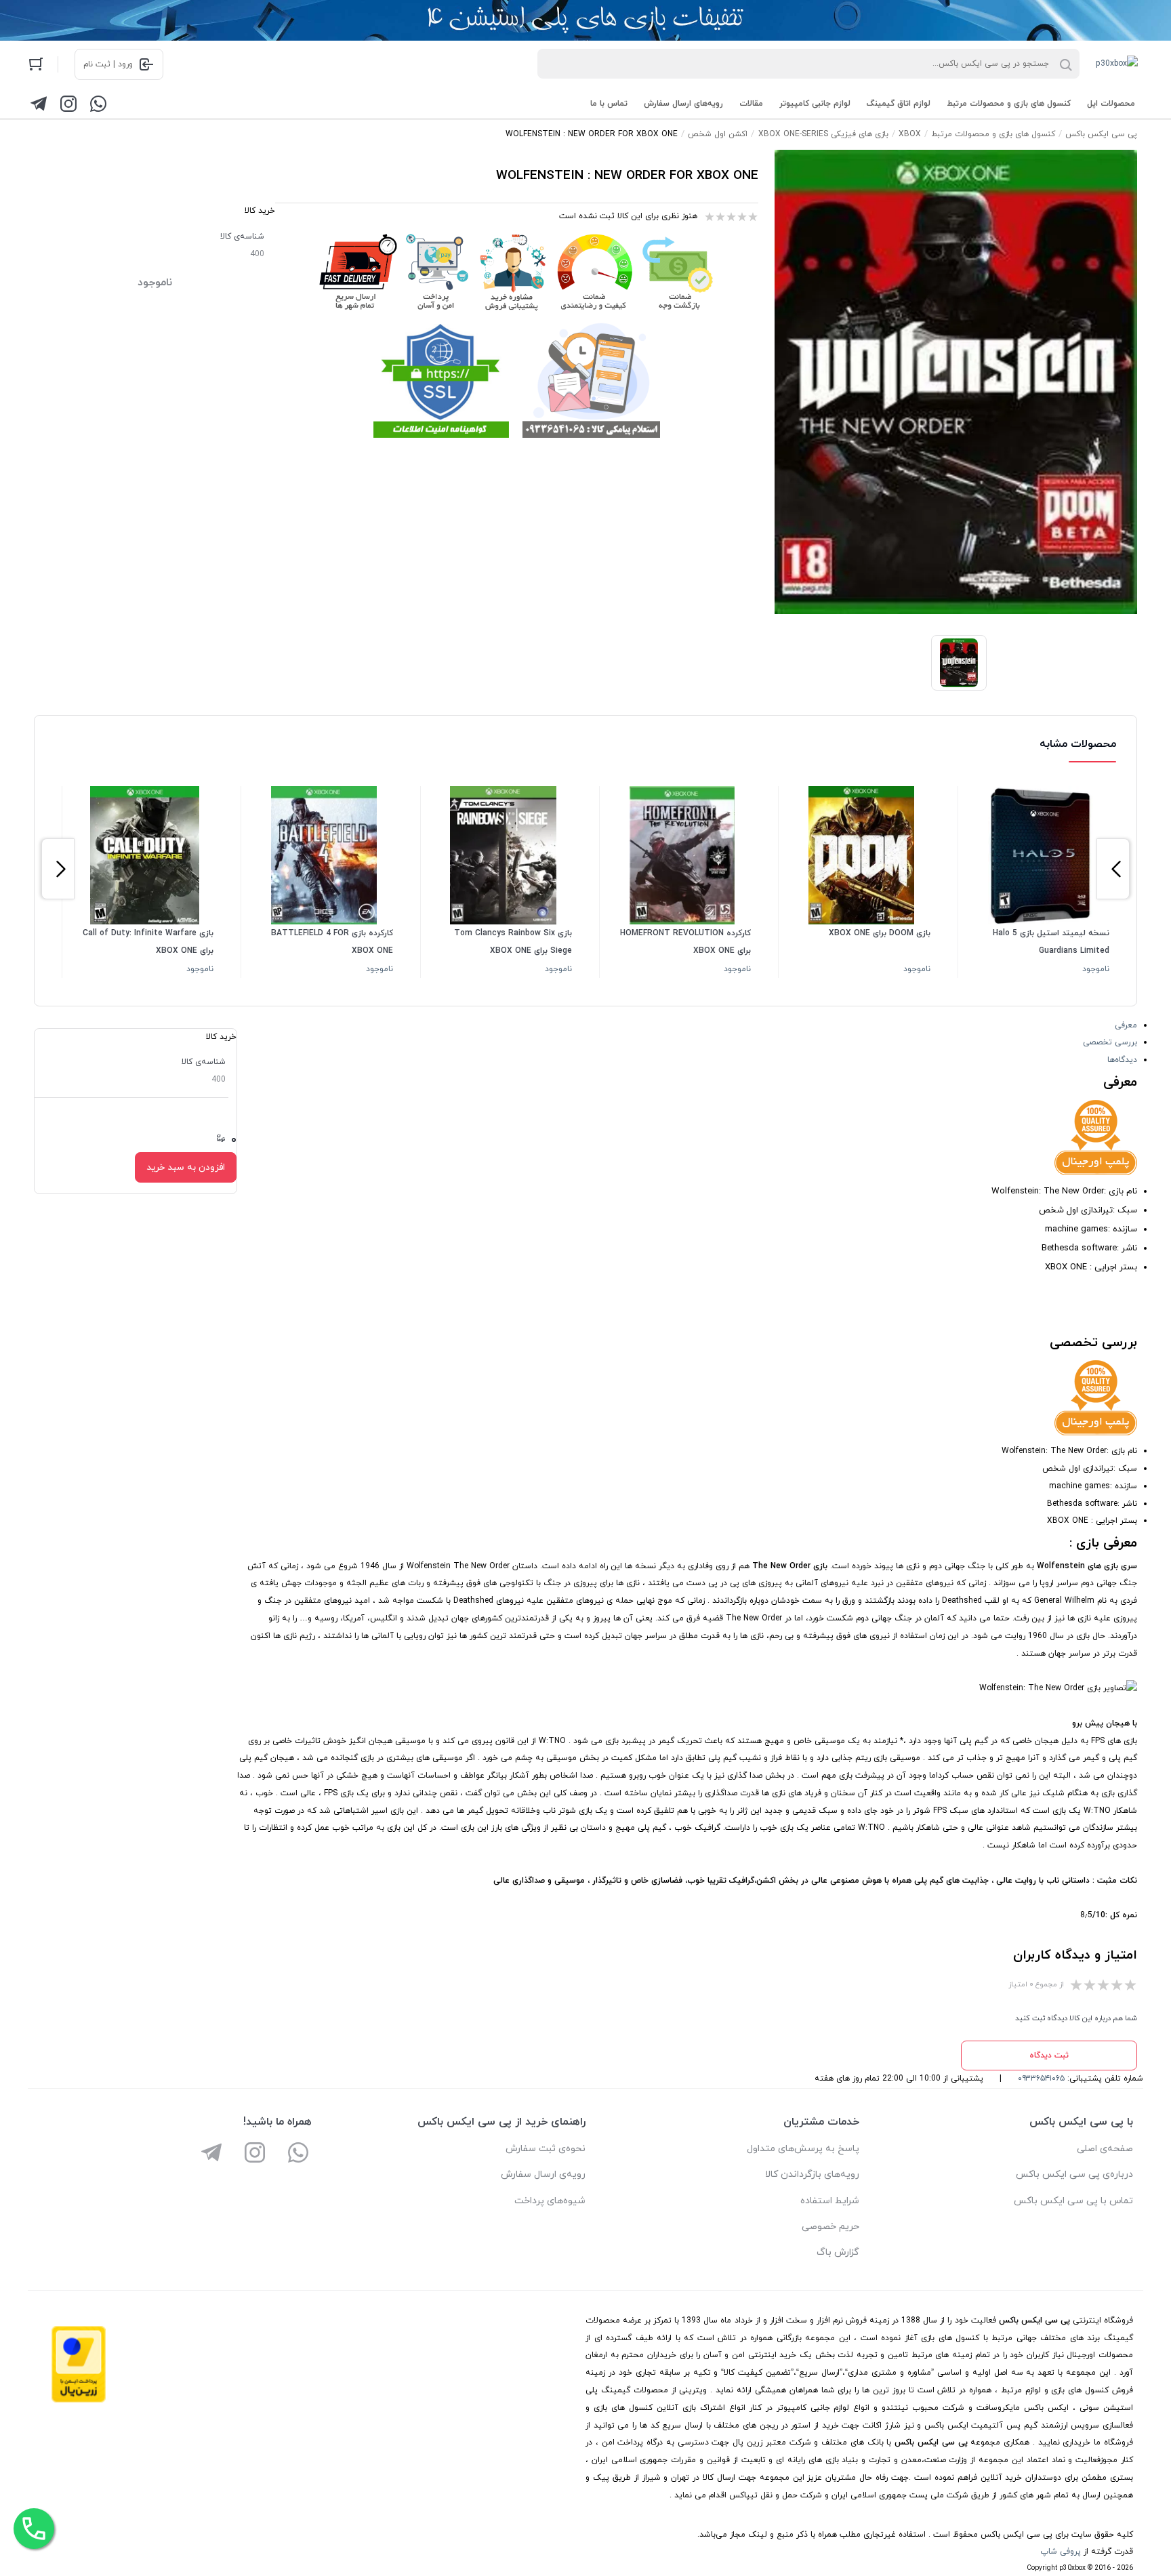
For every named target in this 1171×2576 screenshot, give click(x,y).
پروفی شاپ (1061, 2552)
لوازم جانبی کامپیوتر (815, 104)
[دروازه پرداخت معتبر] (79, 2400)
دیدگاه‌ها (1122, 1060)
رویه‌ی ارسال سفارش (543, 2174)
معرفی (1126, 1025)
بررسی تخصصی (1110, 1042)
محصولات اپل (1111, 104)
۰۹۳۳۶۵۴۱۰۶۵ (1041, 2079)
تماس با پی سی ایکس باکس (1073, 2201)
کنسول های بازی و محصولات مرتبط (1009, 104)
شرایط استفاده (830, 2201)
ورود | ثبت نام (108, 64)
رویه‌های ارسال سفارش (683, 104)
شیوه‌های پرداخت (550, 2201)
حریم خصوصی (830, 2227)
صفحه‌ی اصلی (1105, 2149)
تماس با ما (609, 104)
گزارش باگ (838, 2252)
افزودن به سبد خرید (186, 1167)
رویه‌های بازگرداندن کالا (812, 2174)
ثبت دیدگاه (1049, 2056)
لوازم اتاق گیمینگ (899, 104)
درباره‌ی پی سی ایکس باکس (1074, 2174)
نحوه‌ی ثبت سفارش (546, 2149)
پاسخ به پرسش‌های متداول (803, 2149)
